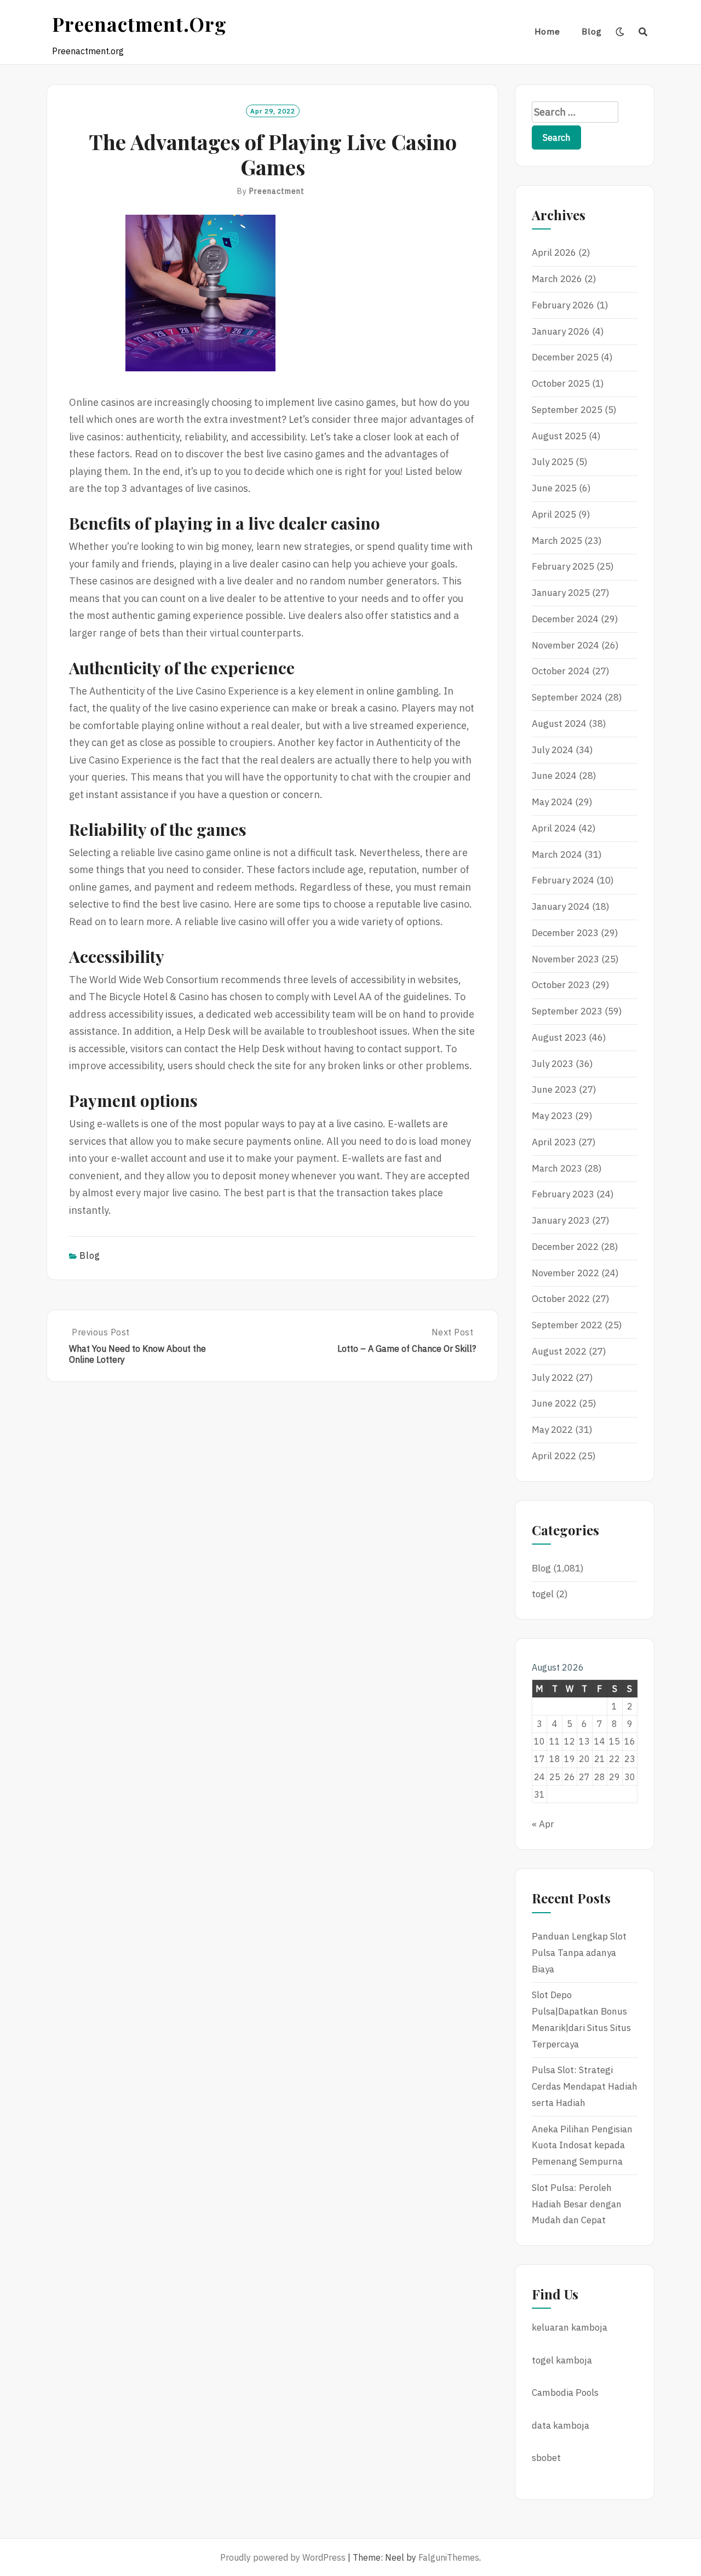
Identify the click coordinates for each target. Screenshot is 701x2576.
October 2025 (561, 383)
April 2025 (554, 514)
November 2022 (565, 1273)
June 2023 (554, 1089)
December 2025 (565, 357)
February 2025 (563, 566)
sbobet (546, 2458)
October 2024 (561, 671)
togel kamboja (562, 2360)
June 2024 (554, 776)
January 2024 (561, 907)
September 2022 (567, 1325)
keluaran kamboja (570, 2327)
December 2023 (565, 933)
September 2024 (567, 697)
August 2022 (559, 1351)
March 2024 (557, 854)
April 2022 (554, 1456)
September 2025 (567, 410)
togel (543, 1594)
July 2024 (553, 750)
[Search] (643, 32)
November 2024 (565, 645)
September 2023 (567, 1011)
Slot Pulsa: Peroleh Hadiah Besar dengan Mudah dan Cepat (577, 2204)
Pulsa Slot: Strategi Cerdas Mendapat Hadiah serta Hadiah (585, 2086)
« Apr (543, 1824)
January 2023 (561, 1220)
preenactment (277, 191)
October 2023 (561, 985)
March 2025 (557, 541)
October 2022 (561, 1299)
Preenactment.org (139, 24)
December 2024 (565, 619)
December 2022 (565, 1247)
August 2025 (559, 436)
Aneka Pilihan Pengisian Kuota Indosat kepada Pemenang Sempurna (582, 2145)
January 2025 (561, 593)
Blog (592, 31)
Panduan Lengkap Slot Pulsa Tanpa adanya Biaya (579, 1953)
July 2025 (553, 462)
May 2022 (552, 1430)
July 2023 (553, 1064)
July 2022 (553, 1378)
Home (547, 31)
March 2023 (557, 1168)
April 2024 (554, 828)
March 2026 (557, 279)
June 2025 (554, 488)
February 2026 (563, 305)
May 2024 (552, 802)
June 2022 (554, 1403)
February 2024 (563, 880)
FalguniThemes (449, 2557)
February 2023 (563, 1194)
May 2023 (552, 1116)
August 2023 (559, 1037)
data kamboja (561, 2425)
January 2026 (561, 331)
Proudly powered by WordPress (283, 2557)
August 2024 (559, 724)
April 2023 (554, 1142)
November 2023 (565, 959)
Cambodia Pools (565, 2393)
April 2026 (554, 253)
